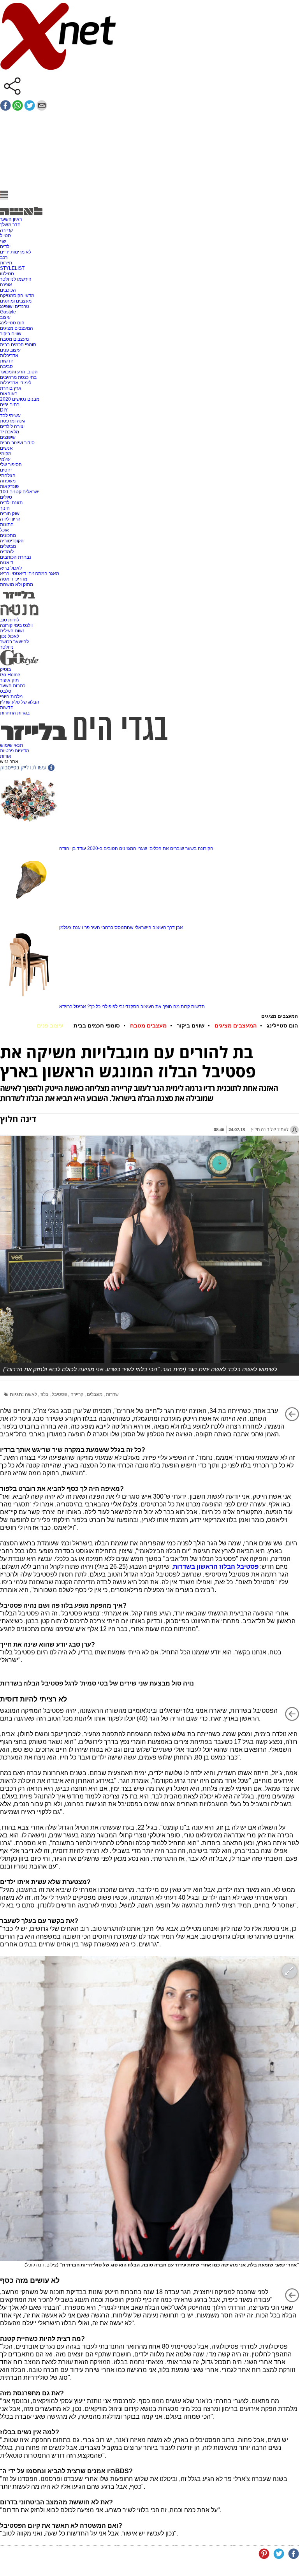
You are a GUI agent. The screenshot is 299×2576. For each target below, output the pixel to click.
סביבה (6, 366)
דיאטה (7, 563)
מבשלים (8, 546)
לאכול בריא (11, 568)
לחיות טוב (10, 620)
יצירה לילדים (12, 426)
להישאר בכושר (14, 642)
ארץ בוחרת (11, 388)
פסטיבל (60, 1394)
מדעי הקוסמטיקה (17, 296)
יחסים (6, 470)
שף (3, 241)
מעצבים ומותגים (16, 301)
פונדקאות (9, 486)
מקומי (6, 454)
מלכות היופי (11, 697)
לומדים (7, 552)
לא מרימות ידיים (16, 252)
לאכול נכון (10, 636)
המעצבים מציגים (17, 328)
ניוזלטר (7, 647)
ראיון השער (11, 219)
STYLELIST (12, 268)
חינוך (5, 508)
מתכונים (8, 535)
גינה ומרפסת (12, 421)
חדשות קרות (193, 1006)
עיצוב (5, 317)
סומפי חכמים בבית (18, 345)
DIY (4, 410)
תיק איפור (9, 680)
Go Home (10, 675)
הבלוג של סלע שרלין (20, 702)
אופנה (6, 285)
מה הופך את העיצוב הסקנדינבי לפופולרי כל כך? (133, 1006)
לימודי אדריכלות (16, 383)
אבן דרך (175, 927)
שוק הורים (10, 514)
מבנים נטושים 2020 (20, 399)
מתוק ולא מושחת (17, 584)
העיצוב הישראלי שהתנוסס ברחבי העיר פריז (124, 927)
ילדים (5, 246)
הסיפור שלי (11, 465)
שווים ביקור (11, 334)
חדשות (7, 361)
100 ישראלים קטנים (20, 492)
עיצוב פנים (10, 350)
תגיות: (17, 1394)
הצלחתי (8, 475)
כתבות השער (13, 686)
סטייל (5, 236)
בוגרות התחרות (15, 713)
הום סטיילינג (12, 323)
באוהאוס (9, 394)
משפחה (8, 481)
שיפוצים (8, 437)
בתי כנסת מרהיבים (18, 377)
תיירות (6, 263)
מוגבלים (95, 1394)
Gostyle (8, 312)
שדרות (112, 1394)
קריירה (6, 230)
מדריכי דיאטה (14, 579)
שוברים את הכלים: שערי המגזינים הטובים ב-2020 (136, 848)
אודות (6, 756)
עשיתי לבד (10, 415)
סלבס (6, 691)
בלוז (45, 1394)
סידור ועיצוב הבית (17, 443)
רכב (4, 257)
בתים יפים (10, 405)
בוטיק (5, 669)
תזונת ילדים (11, 503)
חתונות (7, 524)
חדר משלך (10, 225)
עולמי (5, 459)
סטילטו (7, 274)
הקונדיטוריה (12, 541)
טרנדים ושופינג (15, 306)
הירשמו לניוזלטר (16, 279)
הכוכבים (8, 290)
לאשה (32, 1394)
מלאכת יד (10, 432)
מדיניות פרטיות (15, 751)
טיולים (6, 497)
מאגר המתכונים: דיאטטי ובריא (30, 574)
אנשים (6, 448)
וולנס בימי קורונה (16, 625)
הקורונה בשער (199, 848)
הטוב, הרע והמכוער (19, 372)
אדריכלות (9, 355)
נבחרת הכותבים (16, 557)
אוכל (4, 530)
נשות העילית (12, 631)
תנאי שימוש (11, 745)
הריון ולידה (10, 519)
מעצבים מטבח (14, 339)
